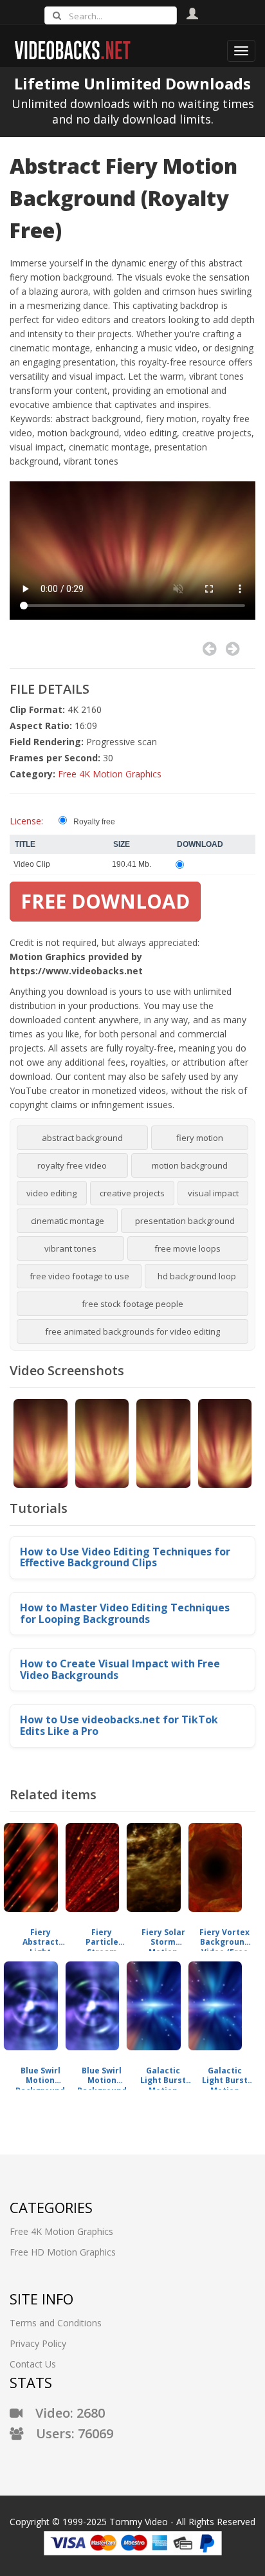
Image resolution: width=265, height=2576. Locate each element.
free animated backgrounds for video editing (132, 1331)
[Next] (233, 649)
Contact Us (33, 2364)
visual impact (213, 1193)
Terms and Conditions (56, 2323)
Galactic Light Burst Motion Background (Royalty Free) (163, 2076)
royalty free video (72, 1165)
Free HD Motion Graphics (63, 2252)
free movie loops (187, 1248)
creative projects (132, 1193)
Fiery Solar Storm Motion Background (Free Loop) (163, 1937)
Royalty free (94, 822)
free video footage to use (79, 1276)
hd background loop (197, 1276)
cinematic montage (68, 1221)
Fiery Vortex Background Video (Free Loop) (224, 1937)
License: (26, 821)
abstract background (82, 1138)
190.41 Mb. (132, 864)
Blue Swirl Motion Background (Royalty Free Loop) (40, 2076)
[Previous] (209, 649)
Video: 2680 (64, 2413)
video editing (51, 1193)
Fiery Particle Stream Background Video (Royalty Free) (102, 1937)
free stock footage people (132, 1304)
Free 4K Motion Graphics (110, 774)
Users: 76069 (68, 2433)
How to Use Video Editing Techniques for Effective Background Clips (125, 1557)
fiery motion (200, 1138)
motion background (190, 1165)
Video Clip (32, 864)
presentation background (185, 1221)
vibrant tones (70, 1248)
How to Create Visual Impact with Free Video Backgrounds (120, 1669)
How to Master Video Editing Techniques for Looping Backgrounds (125, 1613)
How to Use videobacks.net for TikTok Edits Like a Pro (119, 1725)
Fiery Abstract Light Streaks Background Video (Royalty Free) (40, 1937)
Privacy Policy (38, 2343)
